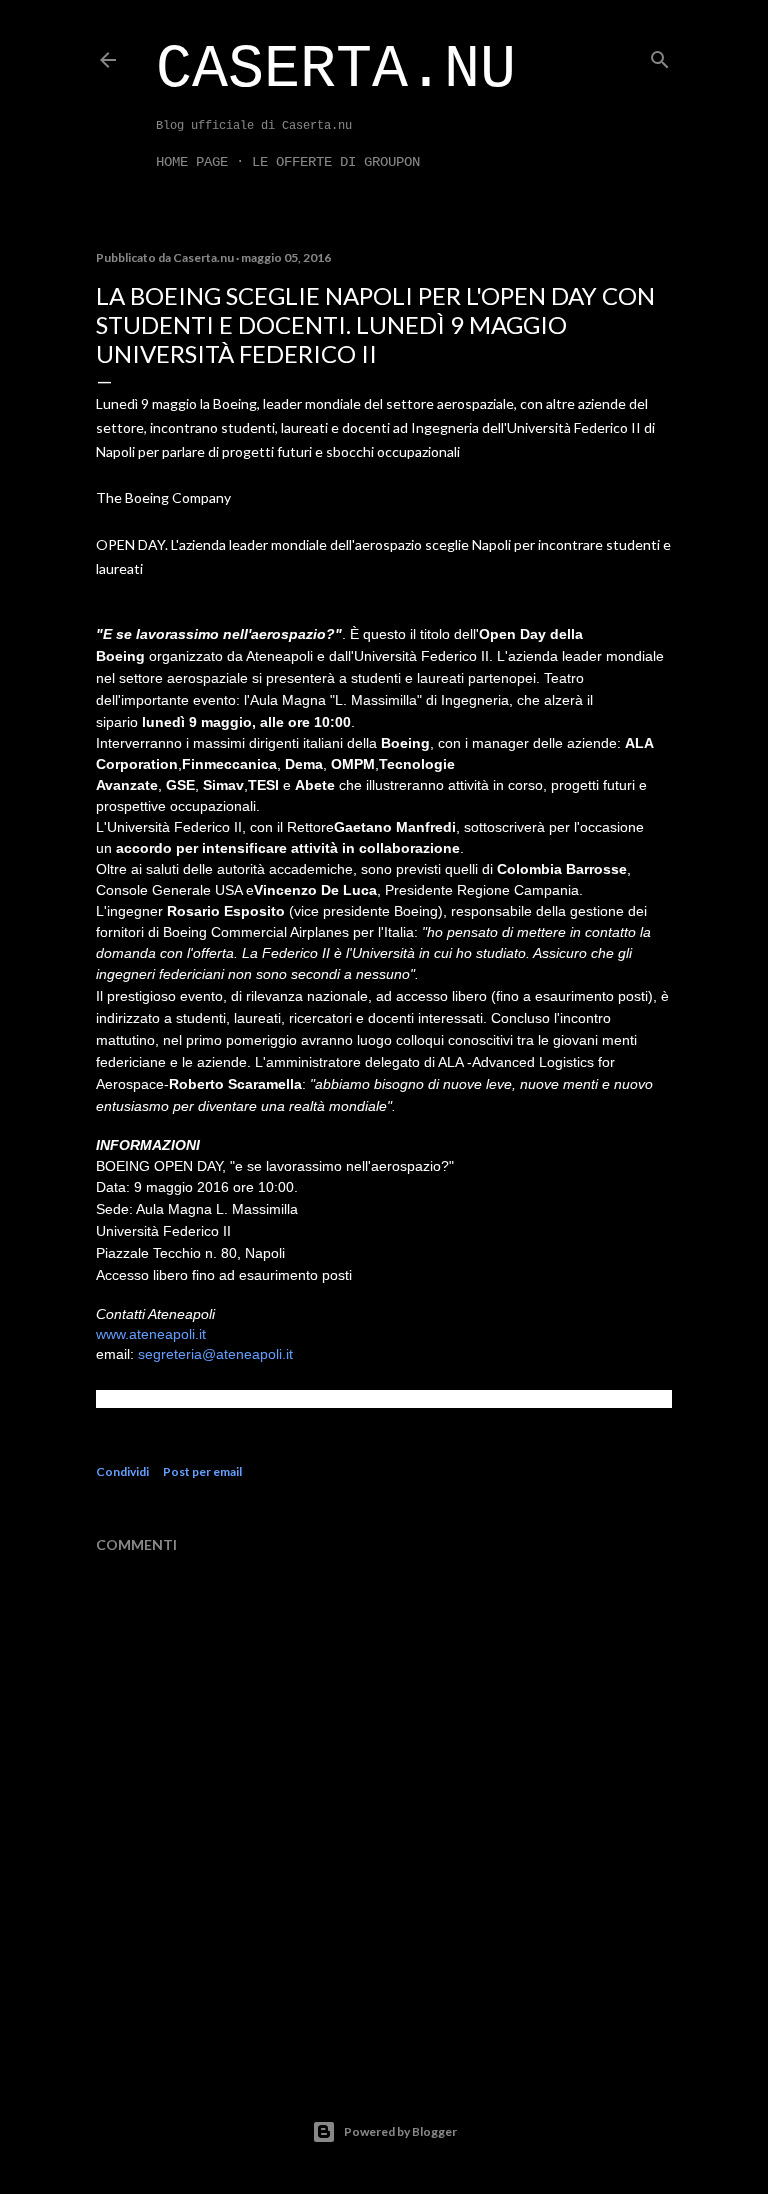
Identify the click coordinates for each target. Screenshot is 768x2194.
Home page (192, 162)
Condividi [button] (122, 1471)
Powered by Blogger (400, 2131)
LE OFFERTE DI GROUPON (336, 162)
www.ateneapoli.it (151, 1334)
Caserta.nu (336, 70)
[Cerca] (660, 55)
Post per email (202, 1471)
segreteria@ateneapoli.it (215, 1354)
